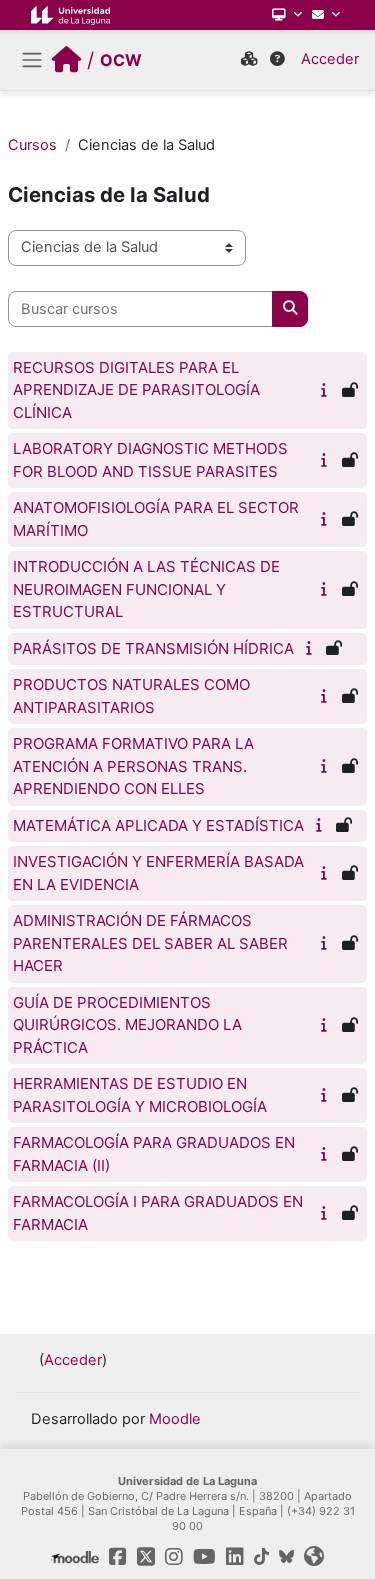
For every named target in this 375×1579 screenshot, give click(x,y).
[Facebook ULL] (118, 1557)
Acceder (330, 59)
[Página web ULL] (314, 1557)
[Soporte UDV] (277, 60)
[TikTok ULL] (261, 1557)
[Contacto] (326, 15)
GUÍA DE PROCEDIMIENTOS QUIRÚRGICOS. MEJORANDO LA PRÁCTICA (127, 1025)
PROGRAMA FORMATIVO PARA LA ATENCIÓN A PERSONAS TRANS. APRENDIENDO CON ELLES (133, 766)
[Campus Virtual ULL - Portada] (66, 60)
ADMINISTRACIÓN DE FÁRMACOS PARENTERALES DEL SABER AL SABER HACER (150, 943)
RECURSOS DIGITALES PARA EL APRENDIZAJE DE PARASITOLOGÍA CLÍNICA (136, 390)
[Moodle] (75, 1557)
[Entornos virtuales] (249, 60)
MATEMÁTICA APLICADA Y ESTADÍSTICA (158, 825)
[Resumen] (327, 390)
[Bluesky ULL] (286, 1557)
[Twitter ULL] (146, 1557)
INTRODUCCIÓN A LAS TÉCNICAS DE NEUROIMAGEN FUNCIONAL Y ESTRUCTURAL (146, 589)
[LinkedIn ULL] (235, 1557)
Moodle (175, 1419)
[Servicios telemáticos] (287, 15)
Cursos (32, 145)
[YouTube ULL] (204, 1557)
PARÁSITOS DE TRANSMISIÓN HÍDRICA (153, 648)
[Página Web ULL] (70, 15)
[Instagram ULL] (174, 1557)
